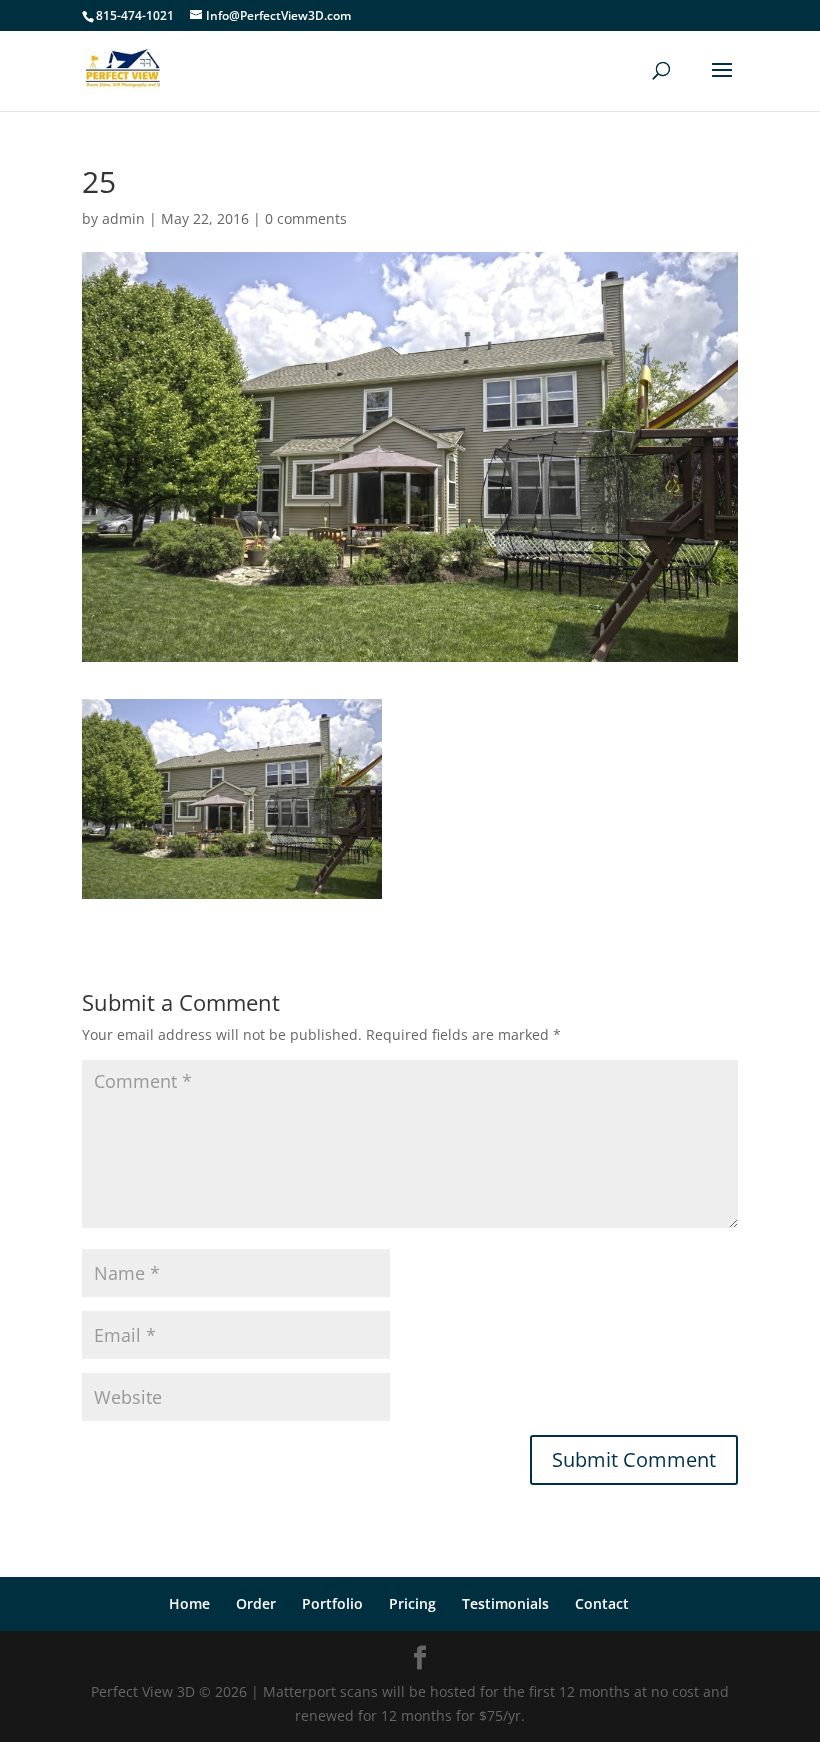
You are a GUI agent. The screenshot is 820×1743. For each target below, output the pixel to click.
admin (123, 218)
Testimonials (505, 1603)
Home (189, 1603)
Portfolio (332, 1603)
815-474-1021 (135, 15)
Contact (602, 1603)
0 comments (306, 218)
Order (256, 1603)
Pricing (412, 1603)
